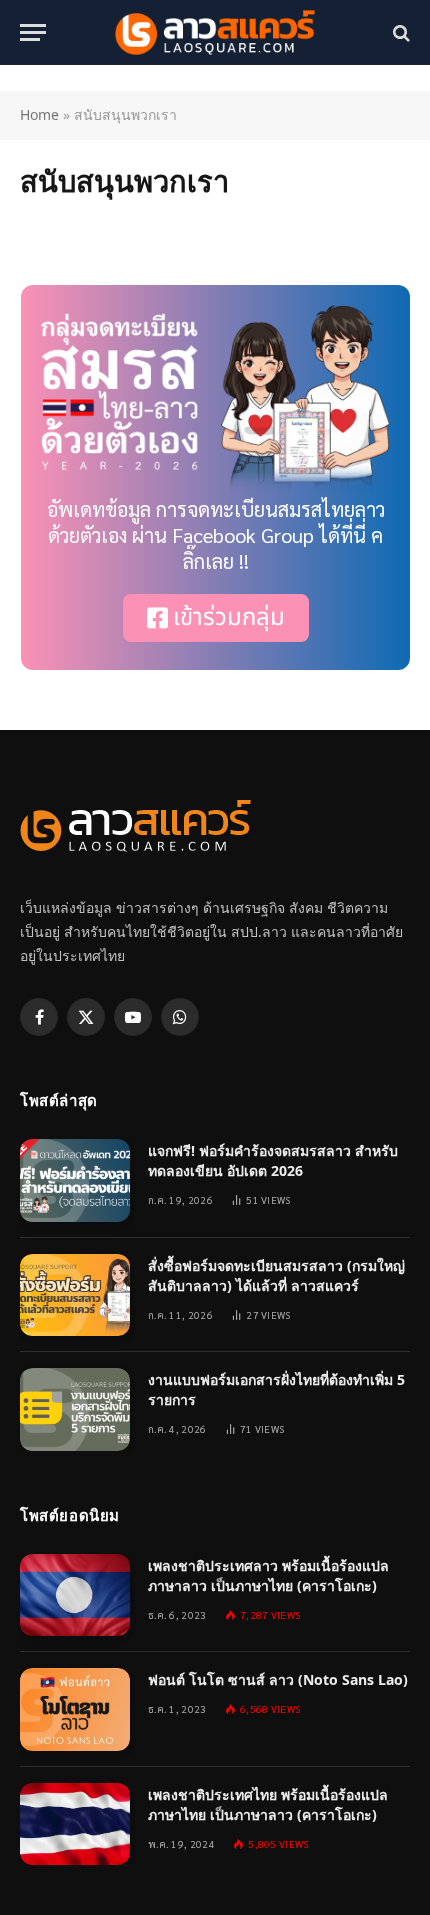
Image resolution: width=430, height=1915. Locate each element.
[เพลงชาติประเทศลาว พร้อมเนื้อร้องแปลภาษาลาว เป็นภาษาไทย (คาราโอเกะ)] (75, 1595)
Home (39, 114)
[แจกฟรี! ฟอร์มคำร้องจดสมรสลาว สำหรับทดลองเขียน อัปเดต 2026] (75, 1180)
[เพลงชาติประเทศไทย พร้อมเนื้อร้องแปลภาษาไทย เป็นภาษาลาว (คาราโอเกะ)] (75, 1824)
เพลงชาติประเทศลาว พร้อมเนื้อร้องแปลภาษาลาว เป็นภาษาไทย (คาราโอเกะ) (268, 1575)
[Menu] (33, 32)
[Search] (399, 32)
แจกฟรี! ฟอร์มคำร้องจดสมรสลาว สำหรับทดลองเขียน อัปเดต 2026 (273, 1160)
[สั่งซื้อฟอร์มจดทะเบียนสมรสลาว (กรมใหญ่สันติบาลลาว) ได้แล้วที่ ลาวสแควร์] (75, 1295)
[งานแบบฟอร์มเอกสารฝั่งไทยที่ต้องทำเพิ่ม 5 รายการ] (75, 1409)
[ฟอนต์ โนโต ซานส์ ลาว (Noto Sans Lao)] (75, 1709)
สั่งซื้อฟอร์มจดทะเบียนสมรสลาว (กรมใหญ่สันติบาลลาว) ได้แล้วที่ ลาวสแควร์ (276, 1275)
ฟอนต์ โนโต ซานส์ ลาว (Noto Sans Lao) (278, 1679)
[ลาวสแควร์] (215, 32)
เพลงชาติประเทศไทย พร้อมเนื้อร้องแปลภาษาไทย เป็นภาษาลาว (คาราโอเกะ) (268, 1804)
